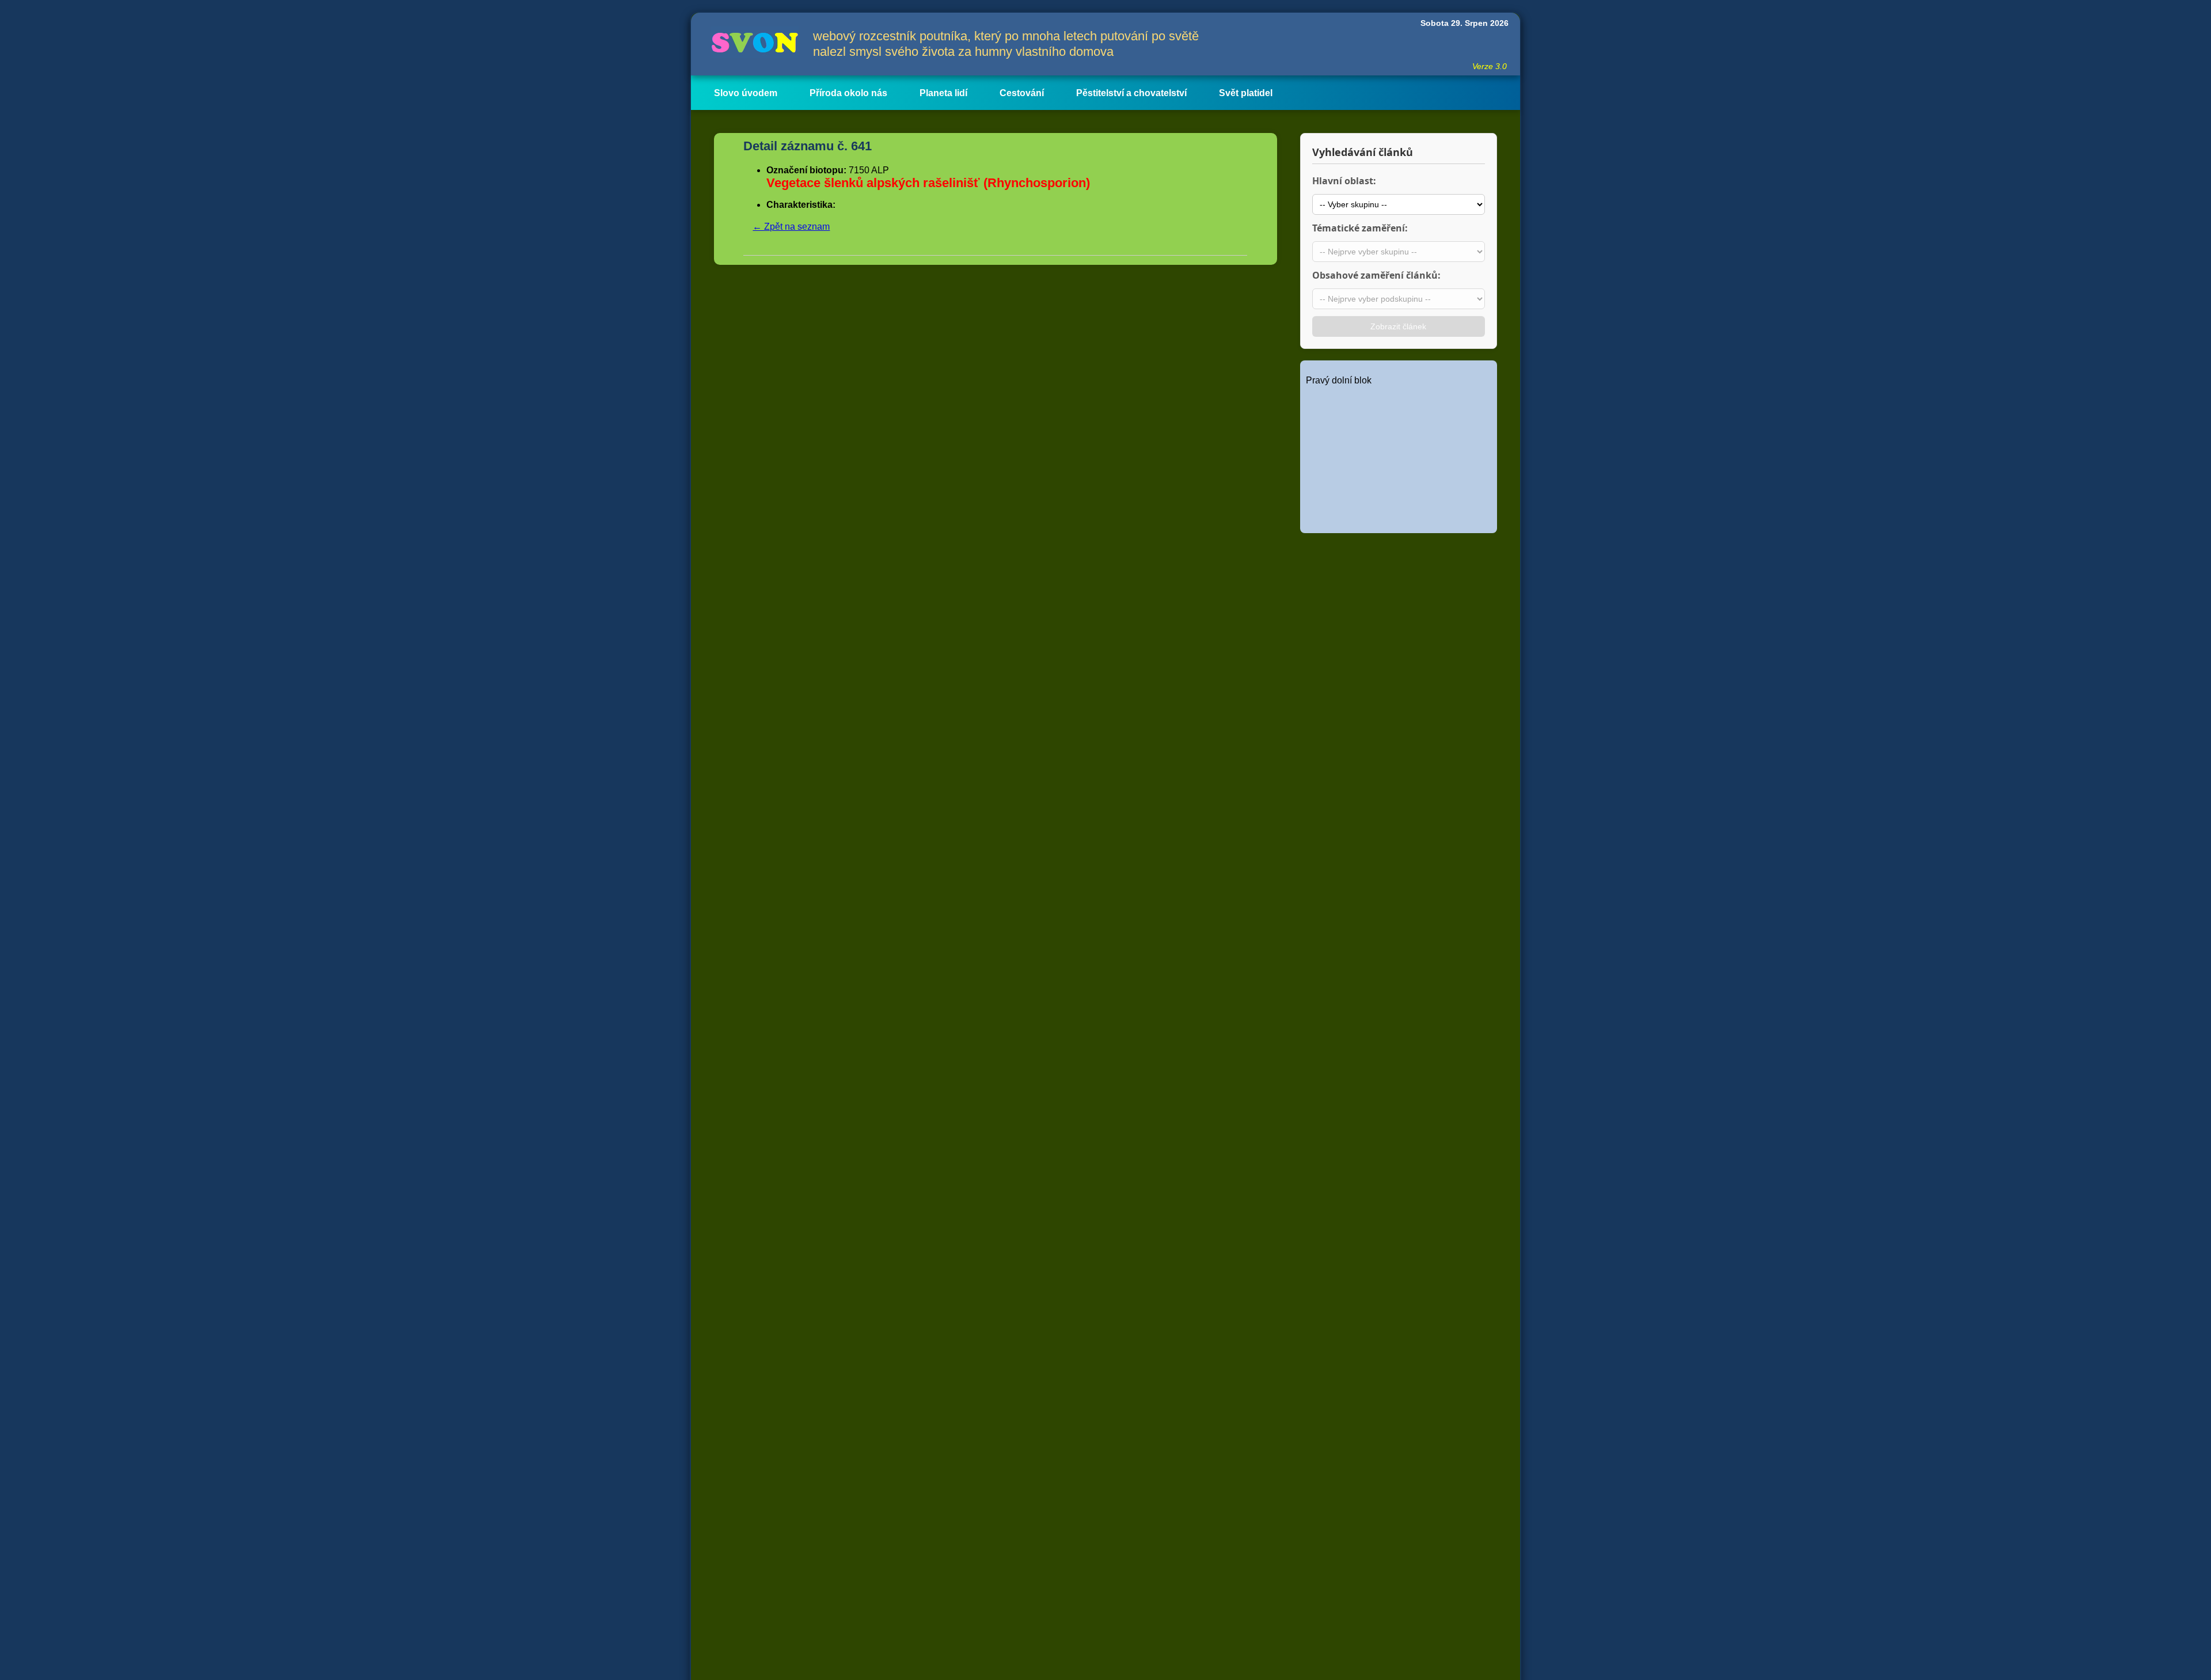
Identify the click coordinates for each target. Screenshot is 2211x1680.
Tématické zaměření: (1360, 228)
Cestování (1022, 93)
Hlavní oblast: (1344, 181)
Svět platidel (1246, 93)
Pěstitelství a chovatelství (1131, 93)
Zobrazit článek (1398, 326)
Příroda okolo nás (848, 93)
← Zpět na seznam (791, 227)
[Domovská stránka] (752, 44)
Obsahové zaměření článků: (1376, 275)
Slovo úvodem (746, 93)
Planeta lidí (943, 93)
